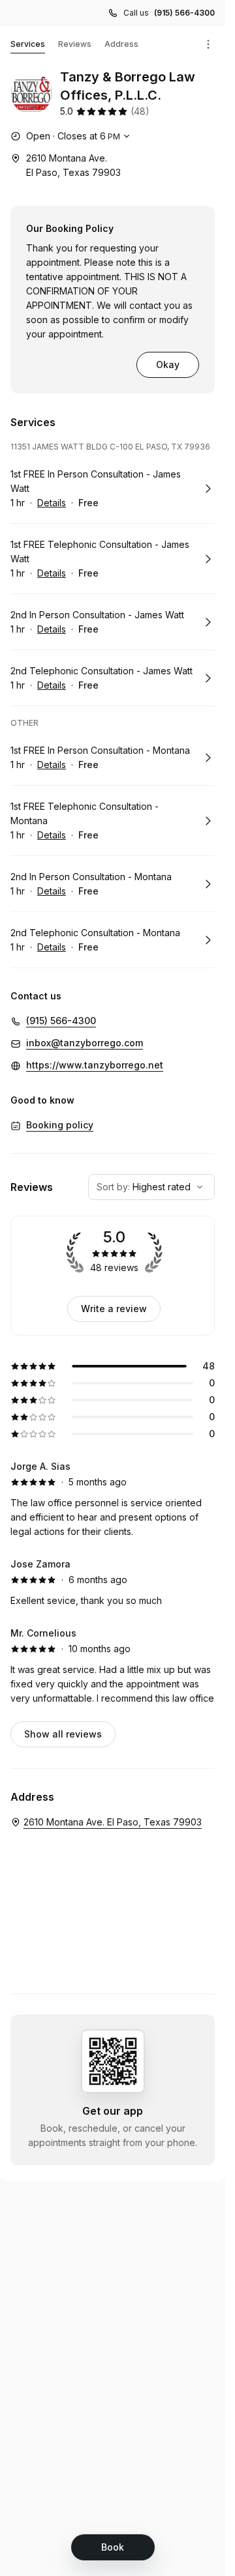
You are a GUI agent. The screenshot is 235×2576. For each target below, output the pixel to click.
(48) (140, 111)
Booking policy (60, 1125)
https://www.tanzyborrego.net (95, 1065)
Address (121, 44)
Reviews (75, 44)
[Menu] (208, 44)
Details (52, 503)
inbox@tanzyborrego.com (85, 1043)
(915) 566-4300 (184, 13)
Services (28, 44)
